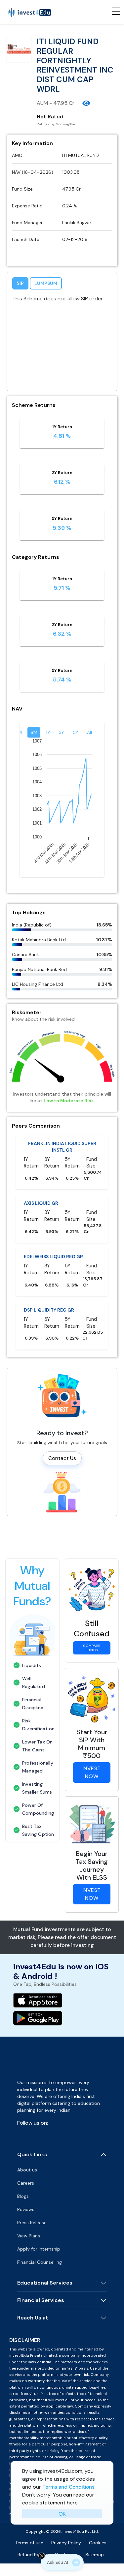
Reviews (26, 2209)
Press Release (32, 2223)
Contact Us (62, 1458)
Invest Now (92, 1772)
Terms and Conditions (68, 2487)
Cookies (98, 2543)
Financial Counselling (40, 2262)
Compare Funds (92, 1648)
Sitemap (95, 2555)
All (89, 732)
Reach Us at (33, 2318)
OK (62, 2514)
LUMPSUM (46, 283)
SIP (20, 283)
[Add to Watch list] (86, 103)
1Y (48, 732)
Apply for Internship (39, 2249)
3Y (62, 732)
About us (27, 2170)
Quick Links (32, 2154)
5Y (76, 732)
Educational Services (45, 2283)
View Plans (29, 2236)
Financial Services (41, 2300)
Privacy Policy (66, 2543)
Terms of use (29, 2543)
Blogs (23, 2196)
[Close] (42, 2556)
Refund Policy (32, 2555)
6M (34, 732)
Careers (26, 2183)
